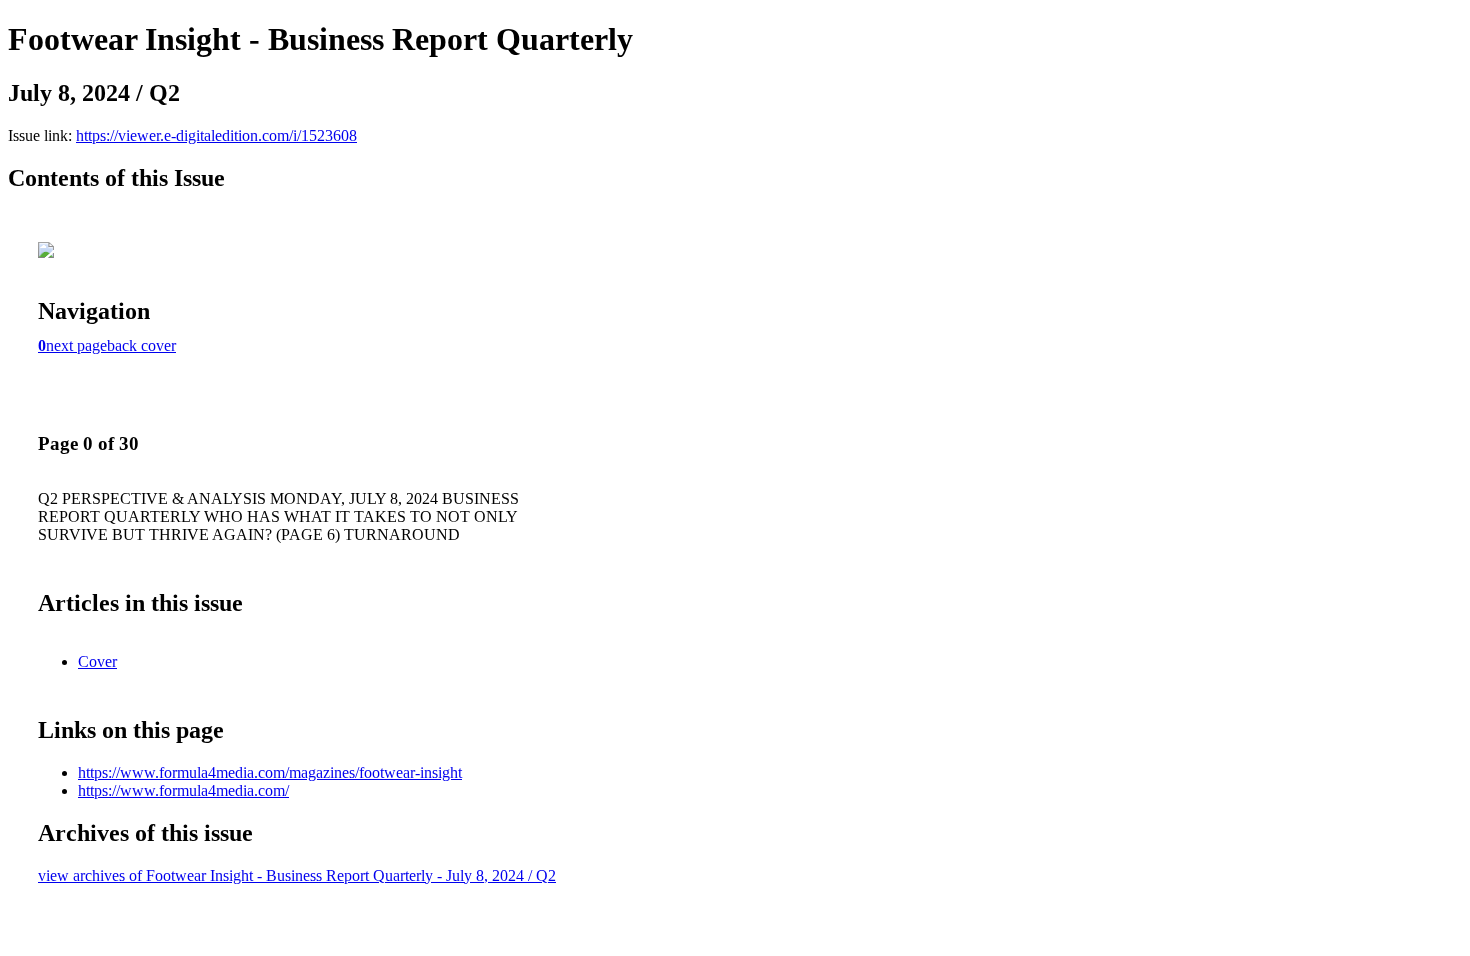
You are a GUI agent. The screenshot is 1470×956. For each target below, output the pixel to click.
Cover (97, 661)
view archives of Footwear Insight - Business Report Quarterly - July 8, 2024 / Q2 (297, 875)
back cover (141, 345)
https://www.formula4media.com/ (183, 790)
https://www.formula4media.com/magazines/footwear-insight (270, 772)
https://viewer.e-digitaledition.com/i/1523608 (216, 135)
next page (76, 345)
